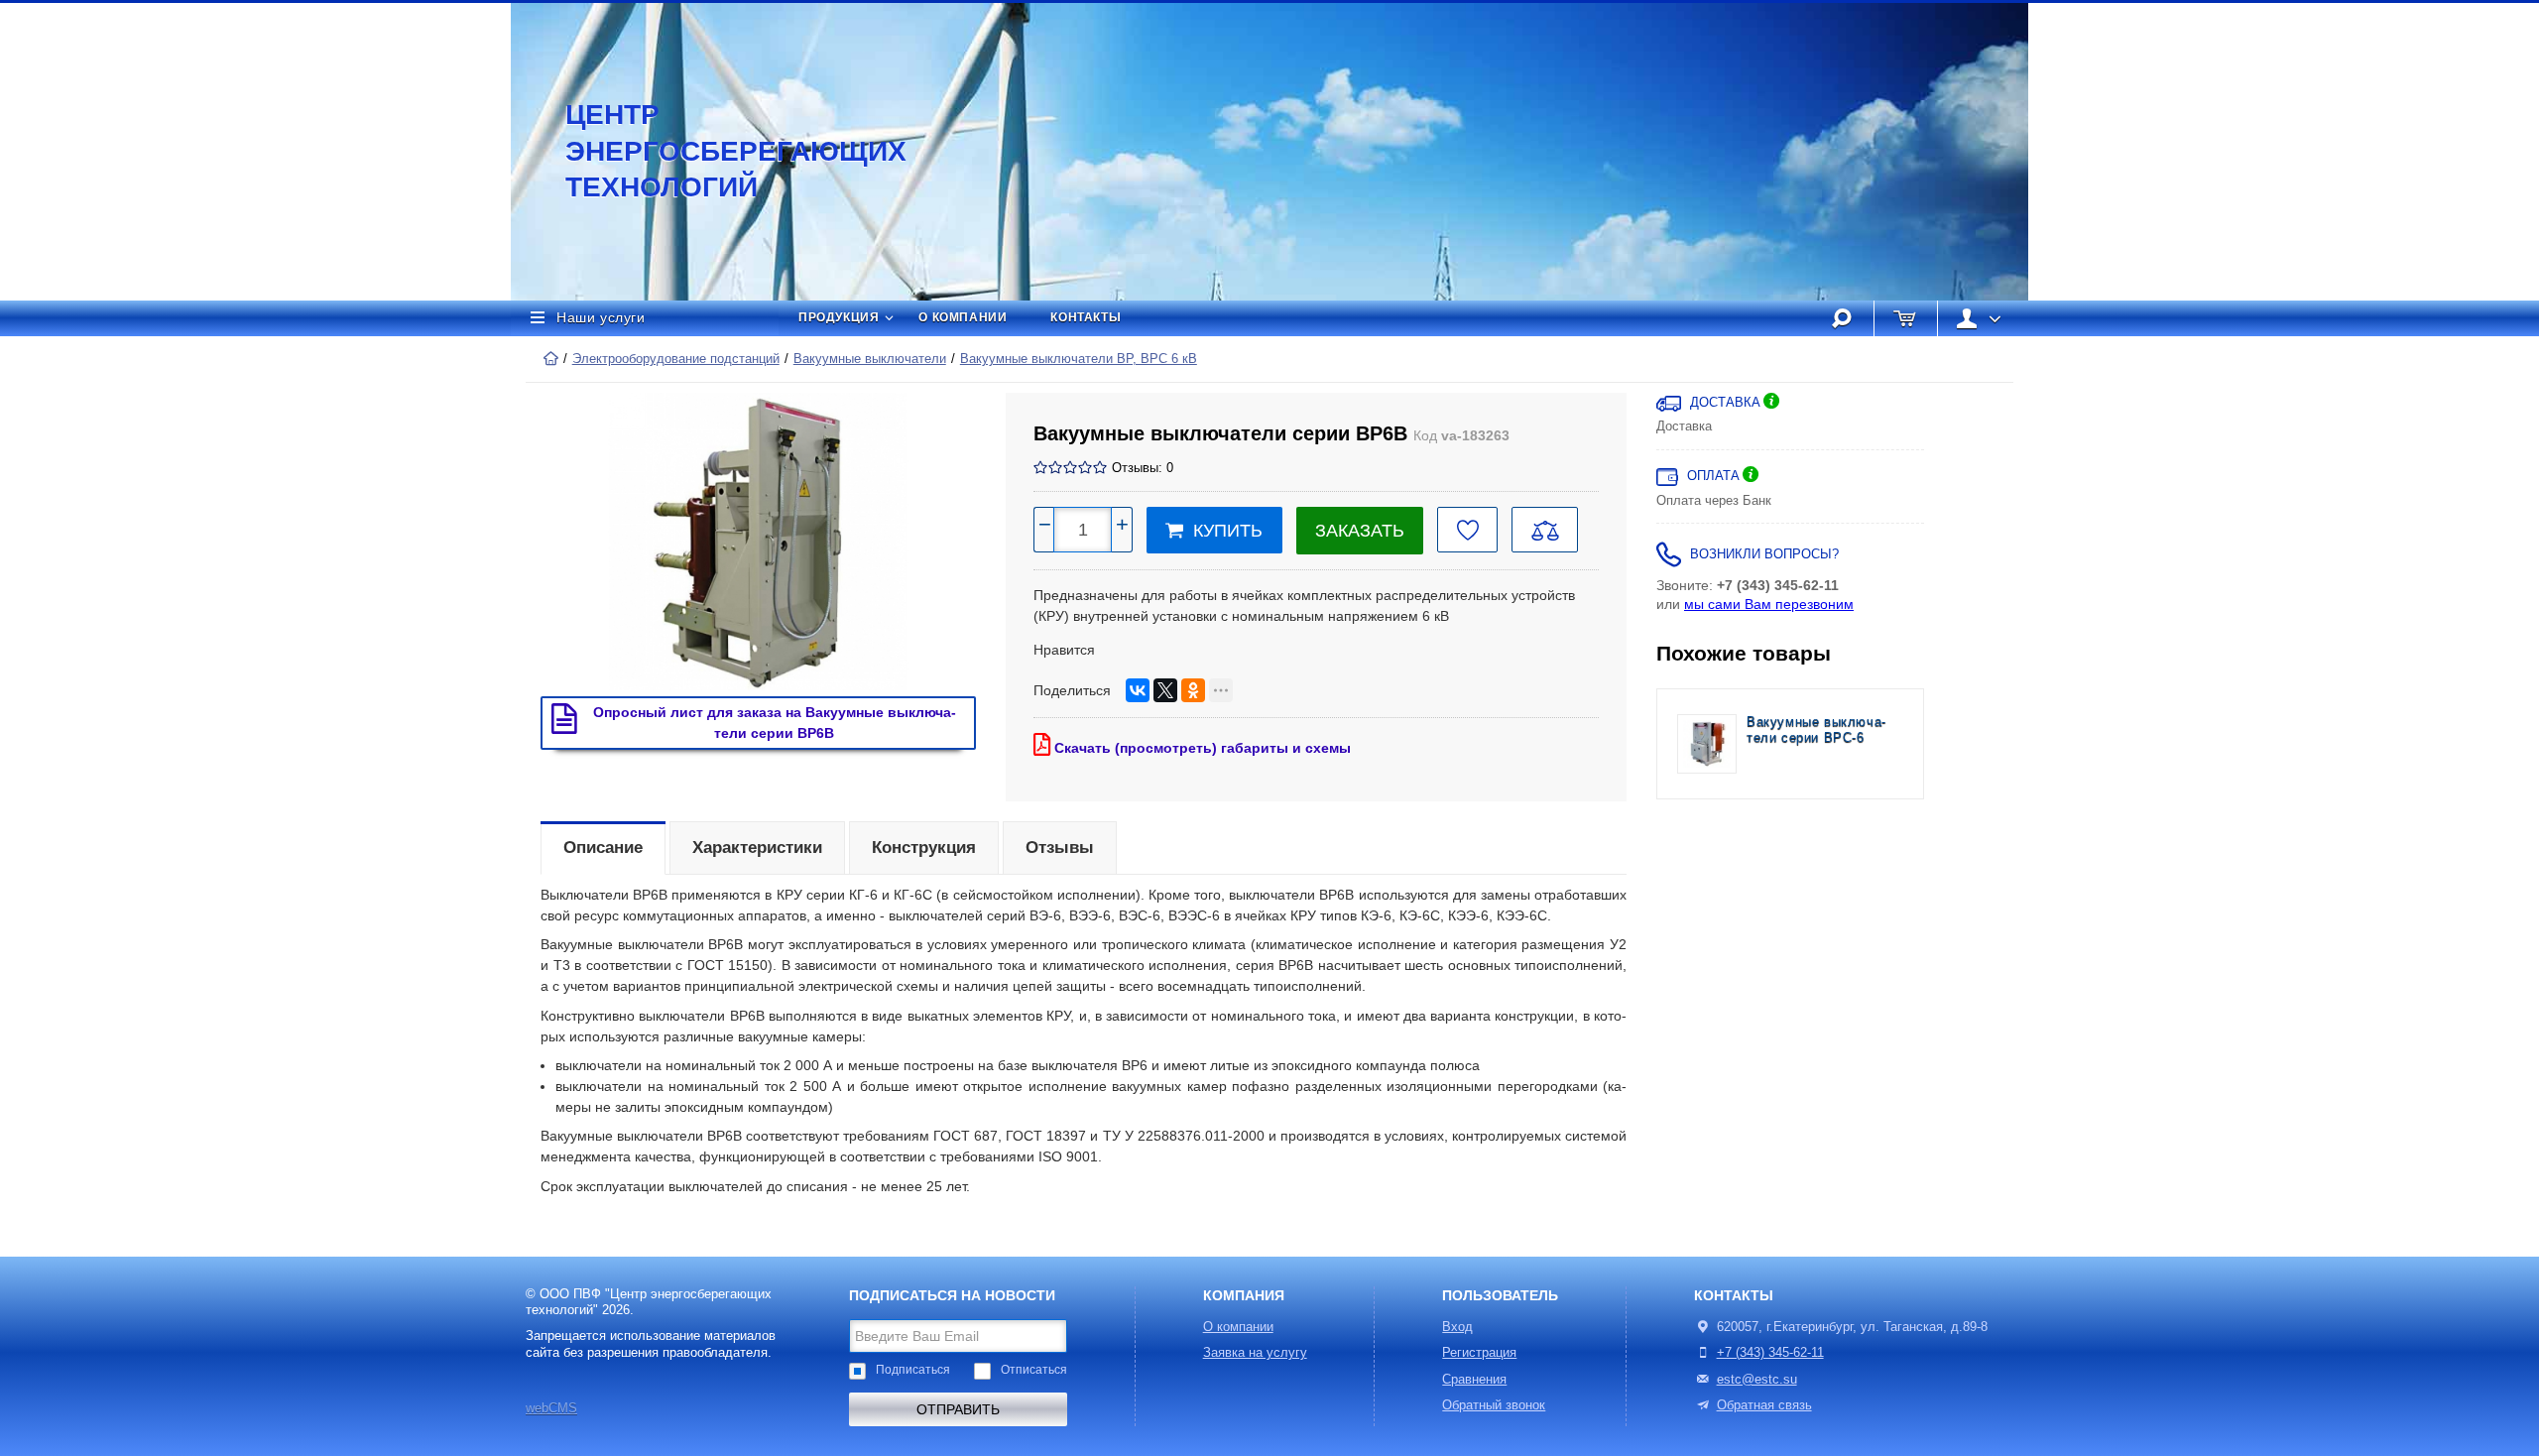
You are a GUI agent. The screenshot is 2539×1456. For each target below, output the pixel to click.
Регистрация (1479, 1353)
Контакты (1086, 317)
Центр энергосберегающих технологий (714, 151)
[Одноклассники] (1193, 690)
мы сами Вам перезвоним (1769, 604)
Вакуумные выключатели (870, 359)
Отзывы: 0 (1143, 468)
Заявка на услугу (1255, 1353)
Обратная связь (1764, 1405)
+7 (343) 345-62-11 (1770, 1353)
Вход (1457, 1327)
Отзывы (1060, 848)
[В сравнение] (1545, 530)
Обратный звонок (1494, 1405)
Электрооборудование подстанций (676, 359)
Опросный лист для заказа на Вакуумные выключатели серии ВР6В (775, 723)
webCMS (551, 1408)
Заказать (1360, 531)
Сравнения (1474, 1380)
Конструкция (924, 848)
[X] (1165, 690)
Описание (603, 848)
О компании (963, 317)
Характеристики (757, 848)
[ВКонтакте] (1138, 690)
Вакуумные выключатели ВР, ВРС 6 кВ (1079, 359)
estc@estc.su (1757, 1380)
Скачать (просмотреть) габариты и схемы (1201, 748)
